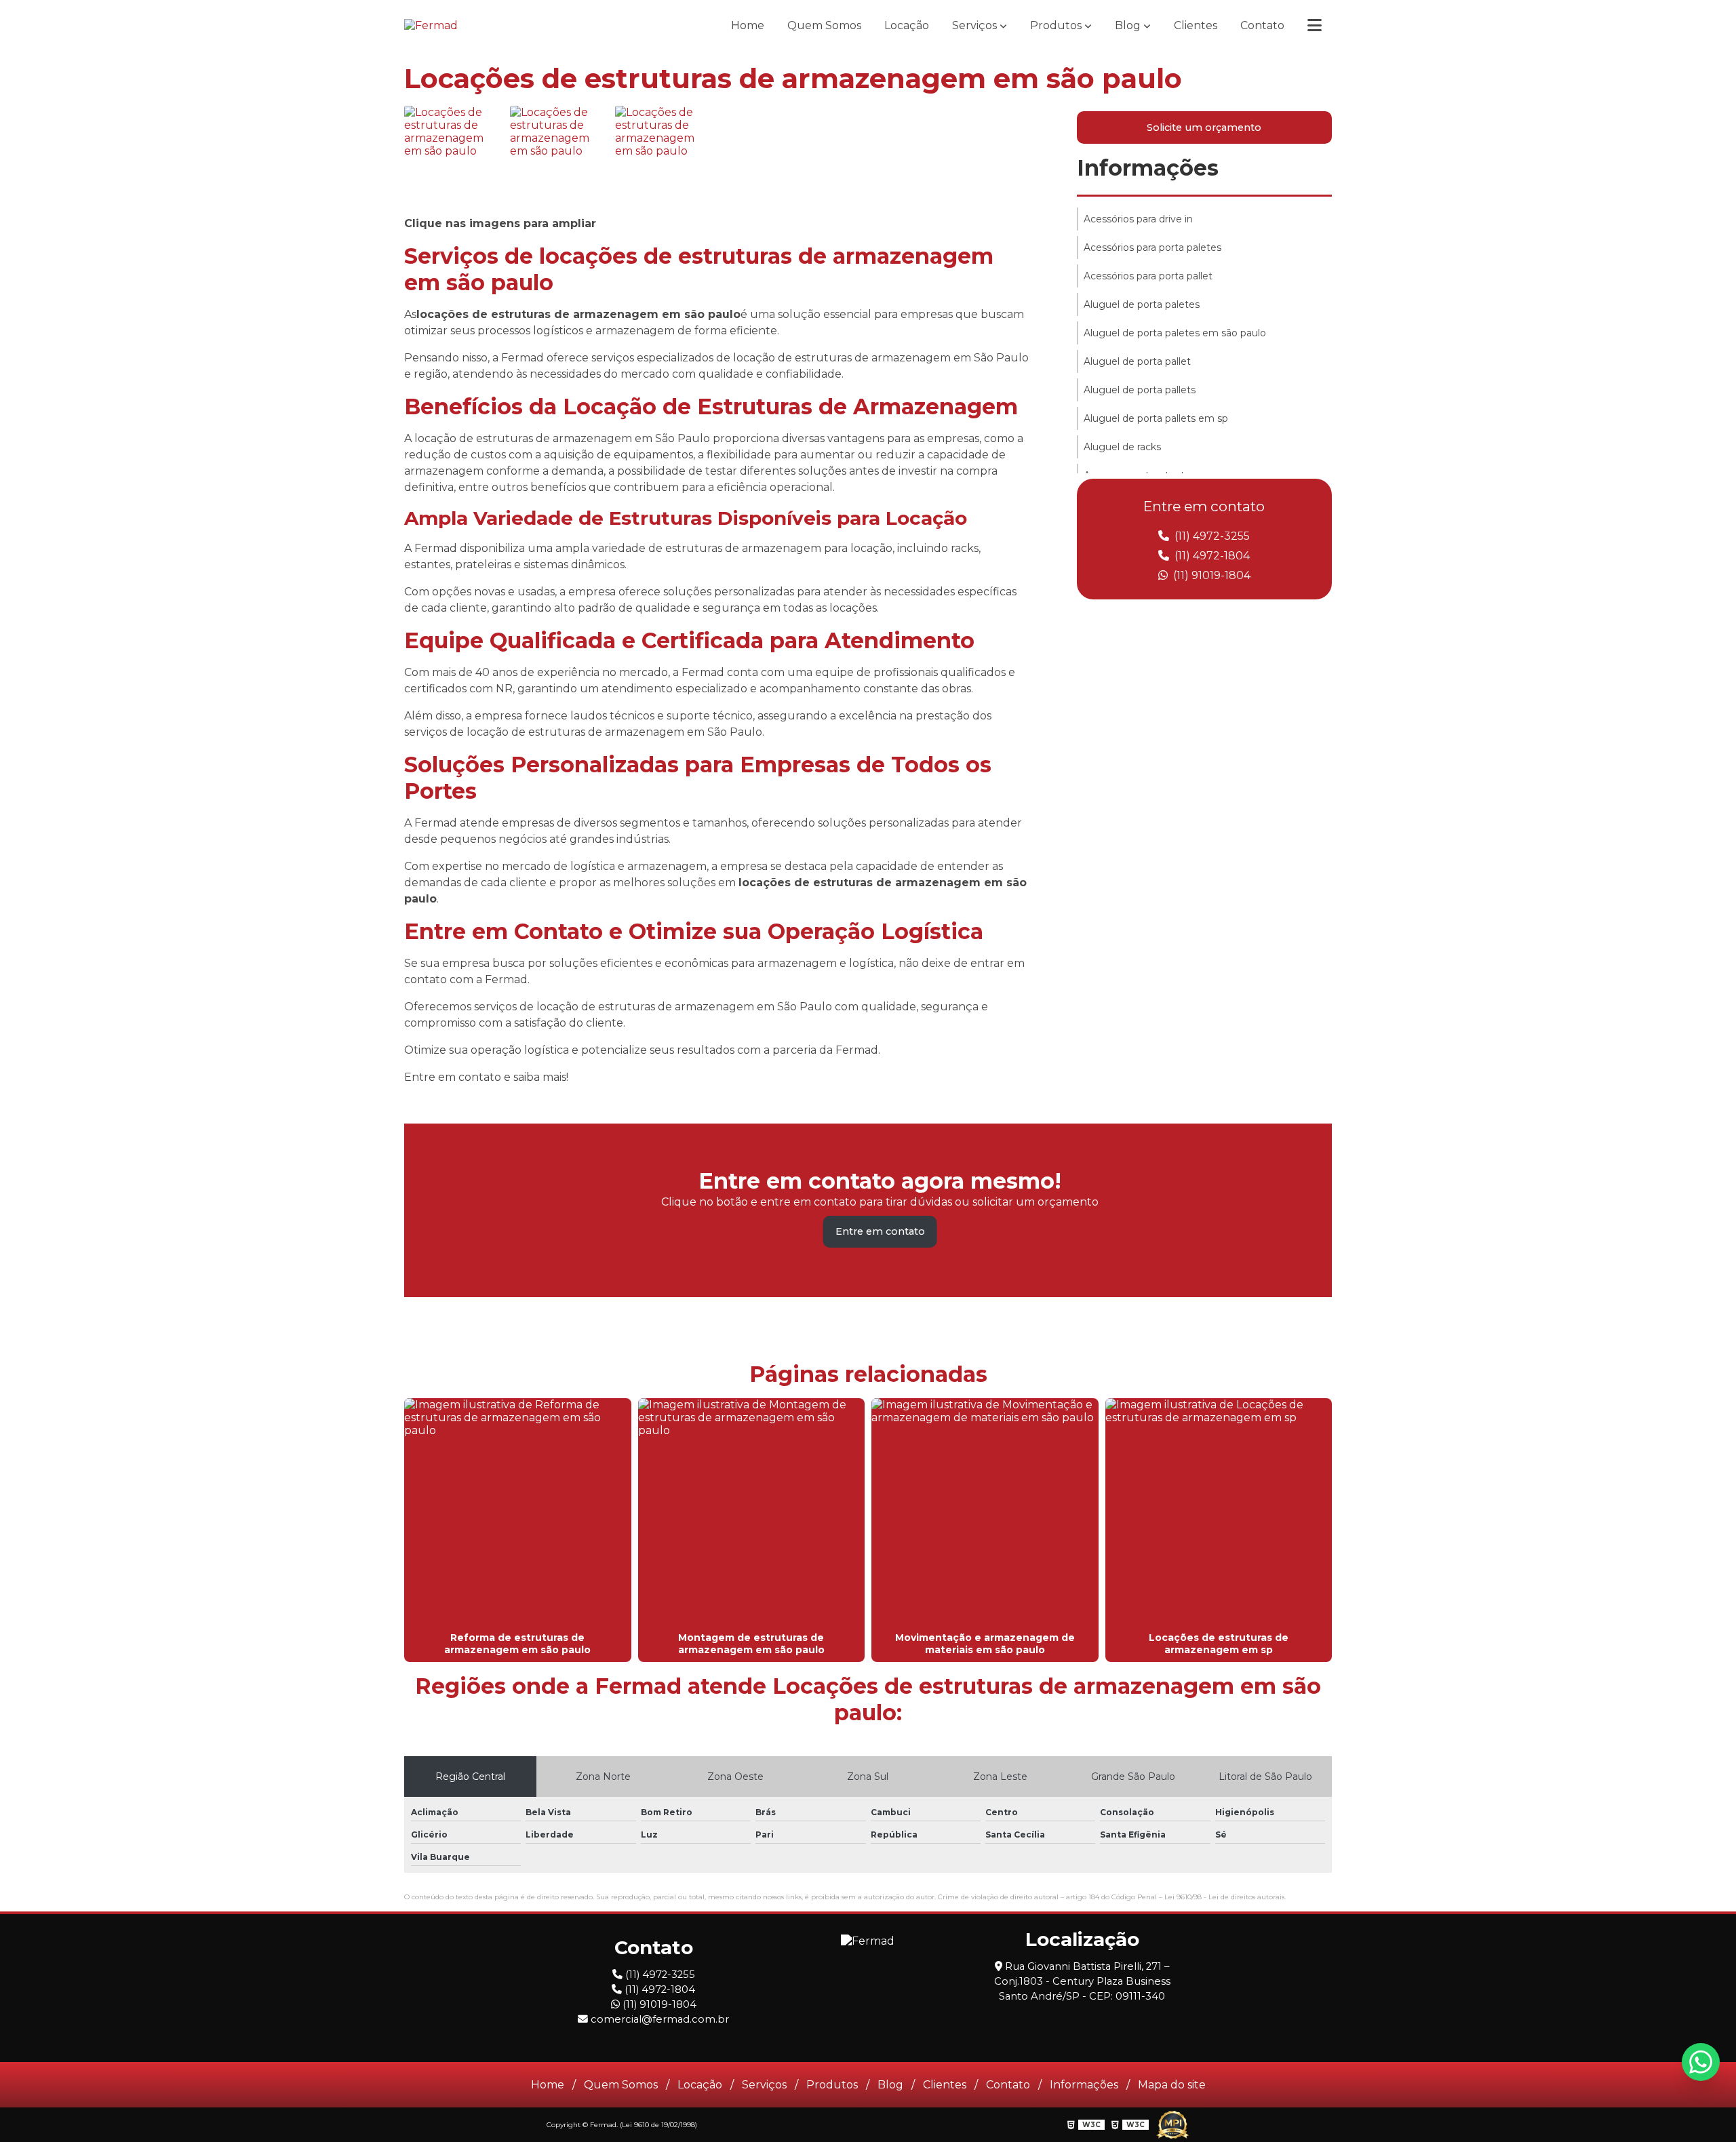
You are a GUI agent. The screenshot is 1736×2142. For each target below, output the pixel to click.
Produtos (1056, 25)
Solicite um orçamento (1204, 127)
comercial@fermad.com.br (658, 2019)
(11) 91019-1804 (1210, 575)
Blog (1128, 25)
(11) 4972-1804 (1211, 556)
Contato (1262, 25)
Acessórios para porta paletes (1152, 247)
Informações (1148, 168)
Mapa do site (1172, 2085)
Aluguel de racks (1122, 447)
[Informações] (1315, 25)
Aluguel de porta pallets (1140, 390)
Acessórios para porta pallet (1148, 276)
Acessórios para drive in (1138, 219)
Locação (907, 25)
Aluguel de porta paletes (1142, 304)
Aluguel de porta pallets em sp (1156, 418)
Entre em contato (880, 1231)
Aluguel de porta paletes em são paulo (1175, 333)
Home (748, 25)
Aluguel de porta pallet (1137, 361)
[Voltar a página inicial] (431, 25)
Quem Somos (824, 25)
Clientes (1196, 25)
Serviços (974, 25)
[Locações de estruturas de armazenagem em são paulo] (454, 155)
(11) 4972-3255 (1211, 536)
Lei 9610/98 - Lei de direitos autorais (1224, 1897)
